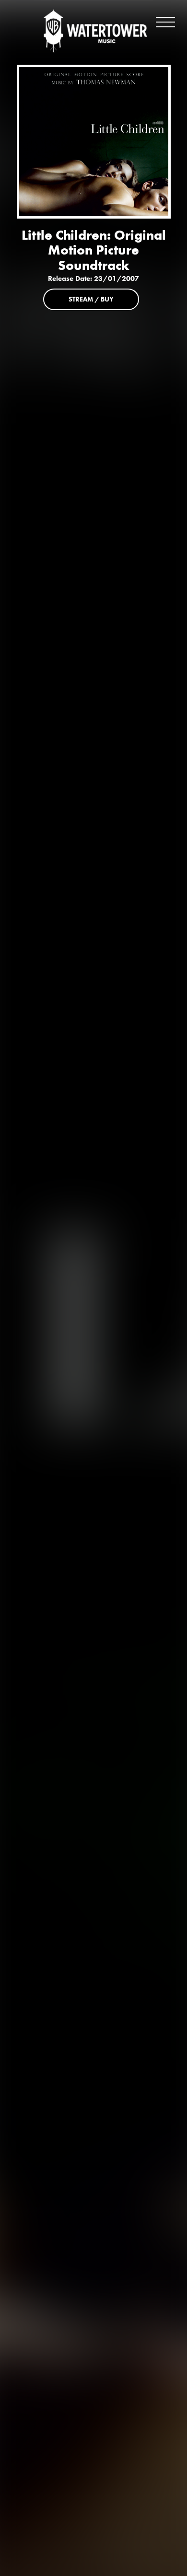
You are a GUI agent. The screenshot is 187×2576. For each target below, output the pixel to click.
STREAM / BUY (91, 299)
